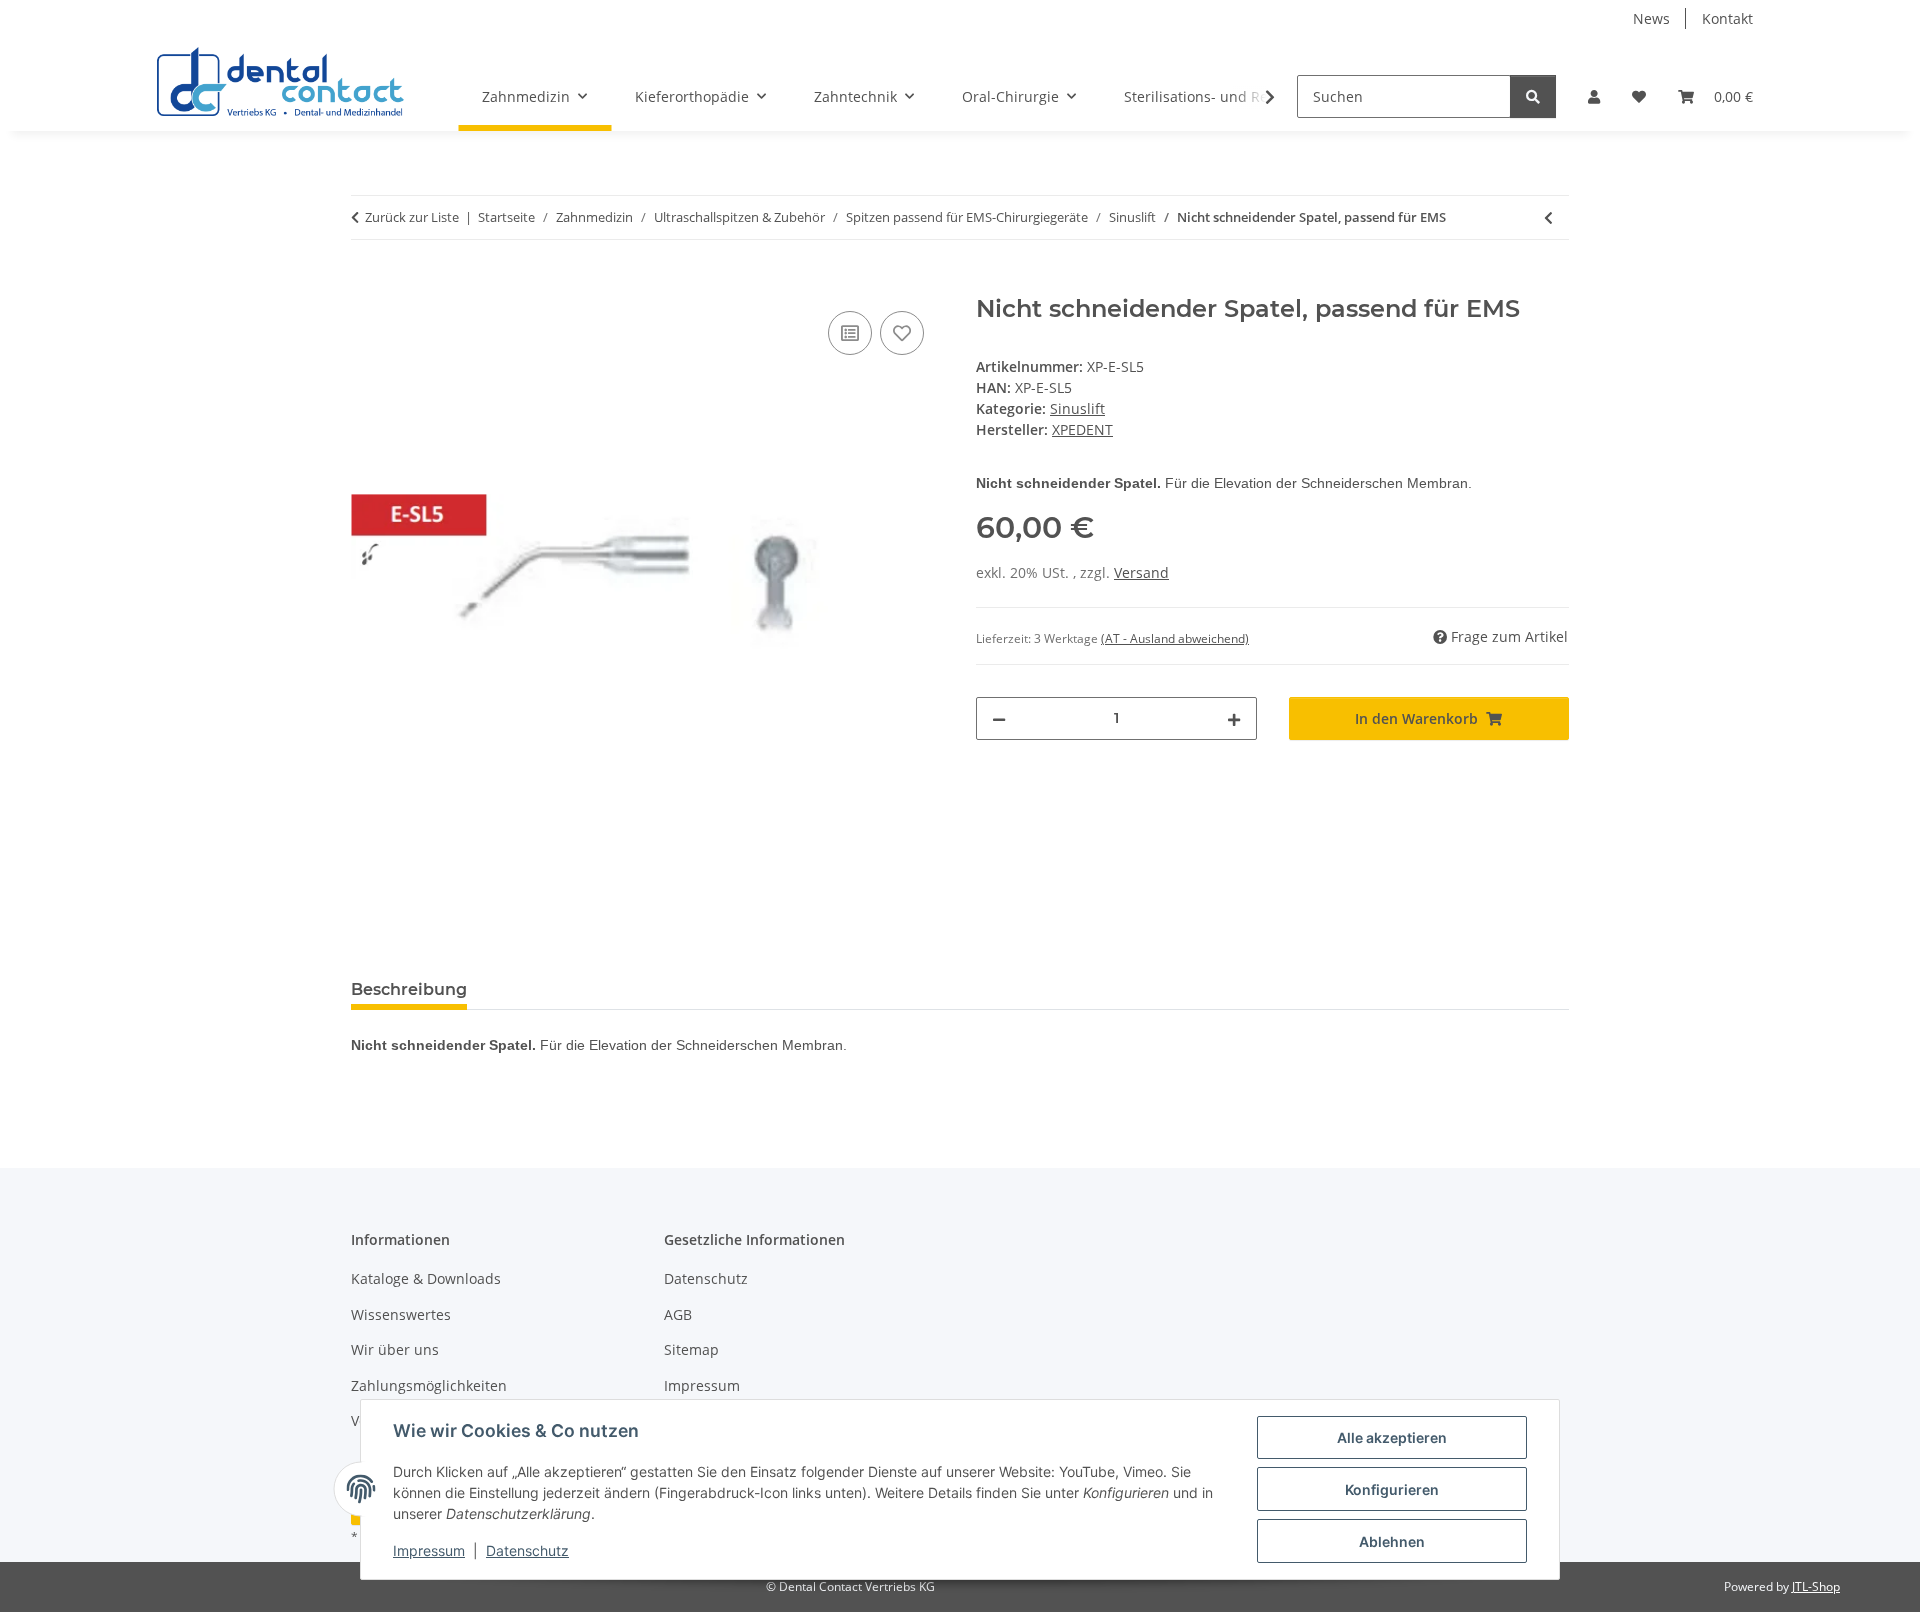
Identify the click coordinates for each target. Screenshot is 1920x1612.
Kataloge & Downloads (426, 1278)
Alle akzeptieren (1392, 1437)
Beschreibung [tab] (409, 989)
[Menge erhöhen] (1234, 718)
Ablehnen (1392, 1541)
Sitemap (691, 1349)
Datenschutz (527, 1550)
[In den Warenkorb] (367, 284)
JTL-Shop (1816, 1586)
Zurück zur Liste (412, 217)
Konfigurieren (1392, 1489)
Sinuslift (1077, 408)
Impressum (429, 1550)
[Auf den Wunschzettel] (902, 333)
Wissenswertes (401, 1314)
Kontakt (1727, 18)
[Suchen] (1533, 96)
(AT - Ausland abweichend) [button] (1175, 638)
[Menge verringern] (999, 718)
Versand (1141, 572)
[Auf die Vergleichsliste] (850, 333)
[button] (1594, 96)
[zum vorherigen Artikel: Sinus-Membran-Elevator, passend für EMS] (1548, 217)
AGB (678, 1314)
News (1651, 18)
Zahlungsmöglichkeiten (429, 1385)
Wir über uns (395, 1349)
